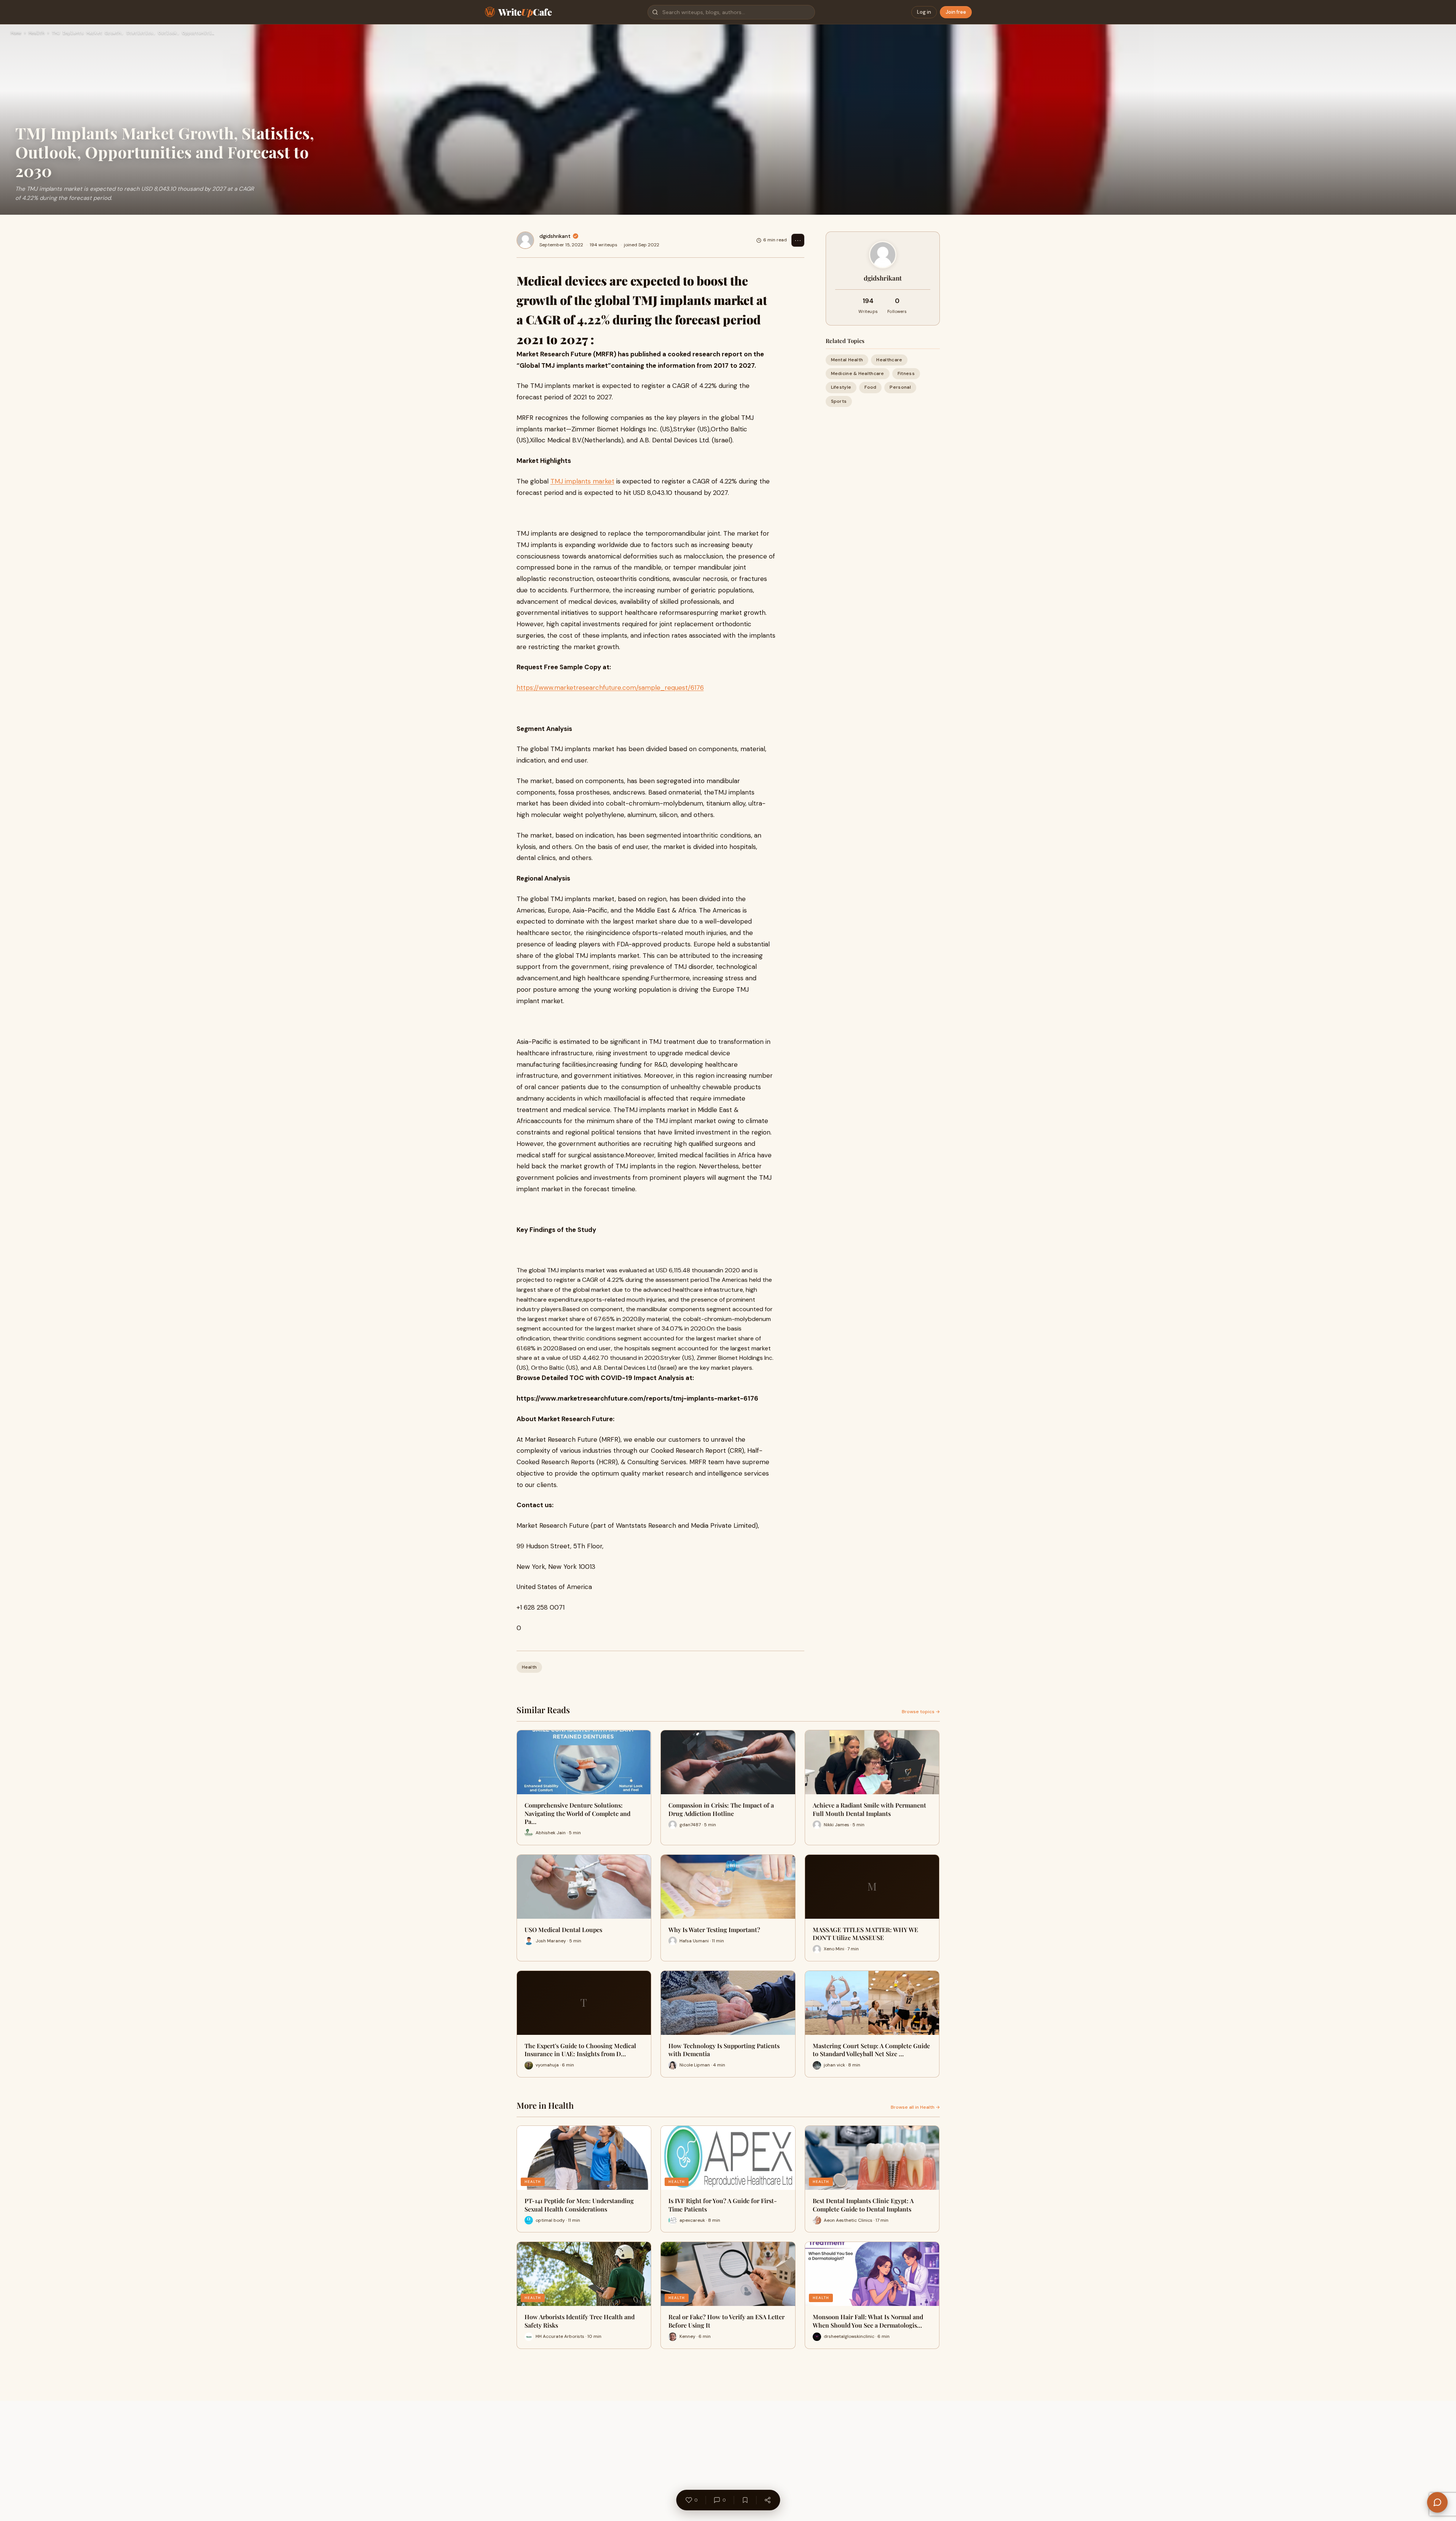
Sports (839, 401)
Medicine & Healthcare (858, 373)
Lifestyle (841, 387)
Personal (900, 387)
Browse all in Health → (915, 2107)
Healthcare (889, 360)
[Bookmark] (745, 2500)
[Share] (767, 2500)
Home (16, 33)
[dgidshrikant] (525, 240)
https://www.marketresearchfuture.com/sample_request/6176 (610, 688)
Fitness (906, 373)
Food (870, 387)
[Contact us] (1437, 2502)
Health (37, 33)
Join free (956, 12)
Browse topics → (921, 1712)
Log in (924, 12)
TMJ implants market (582, 481)
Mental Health (847, 360)
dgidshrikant (555, 236)
